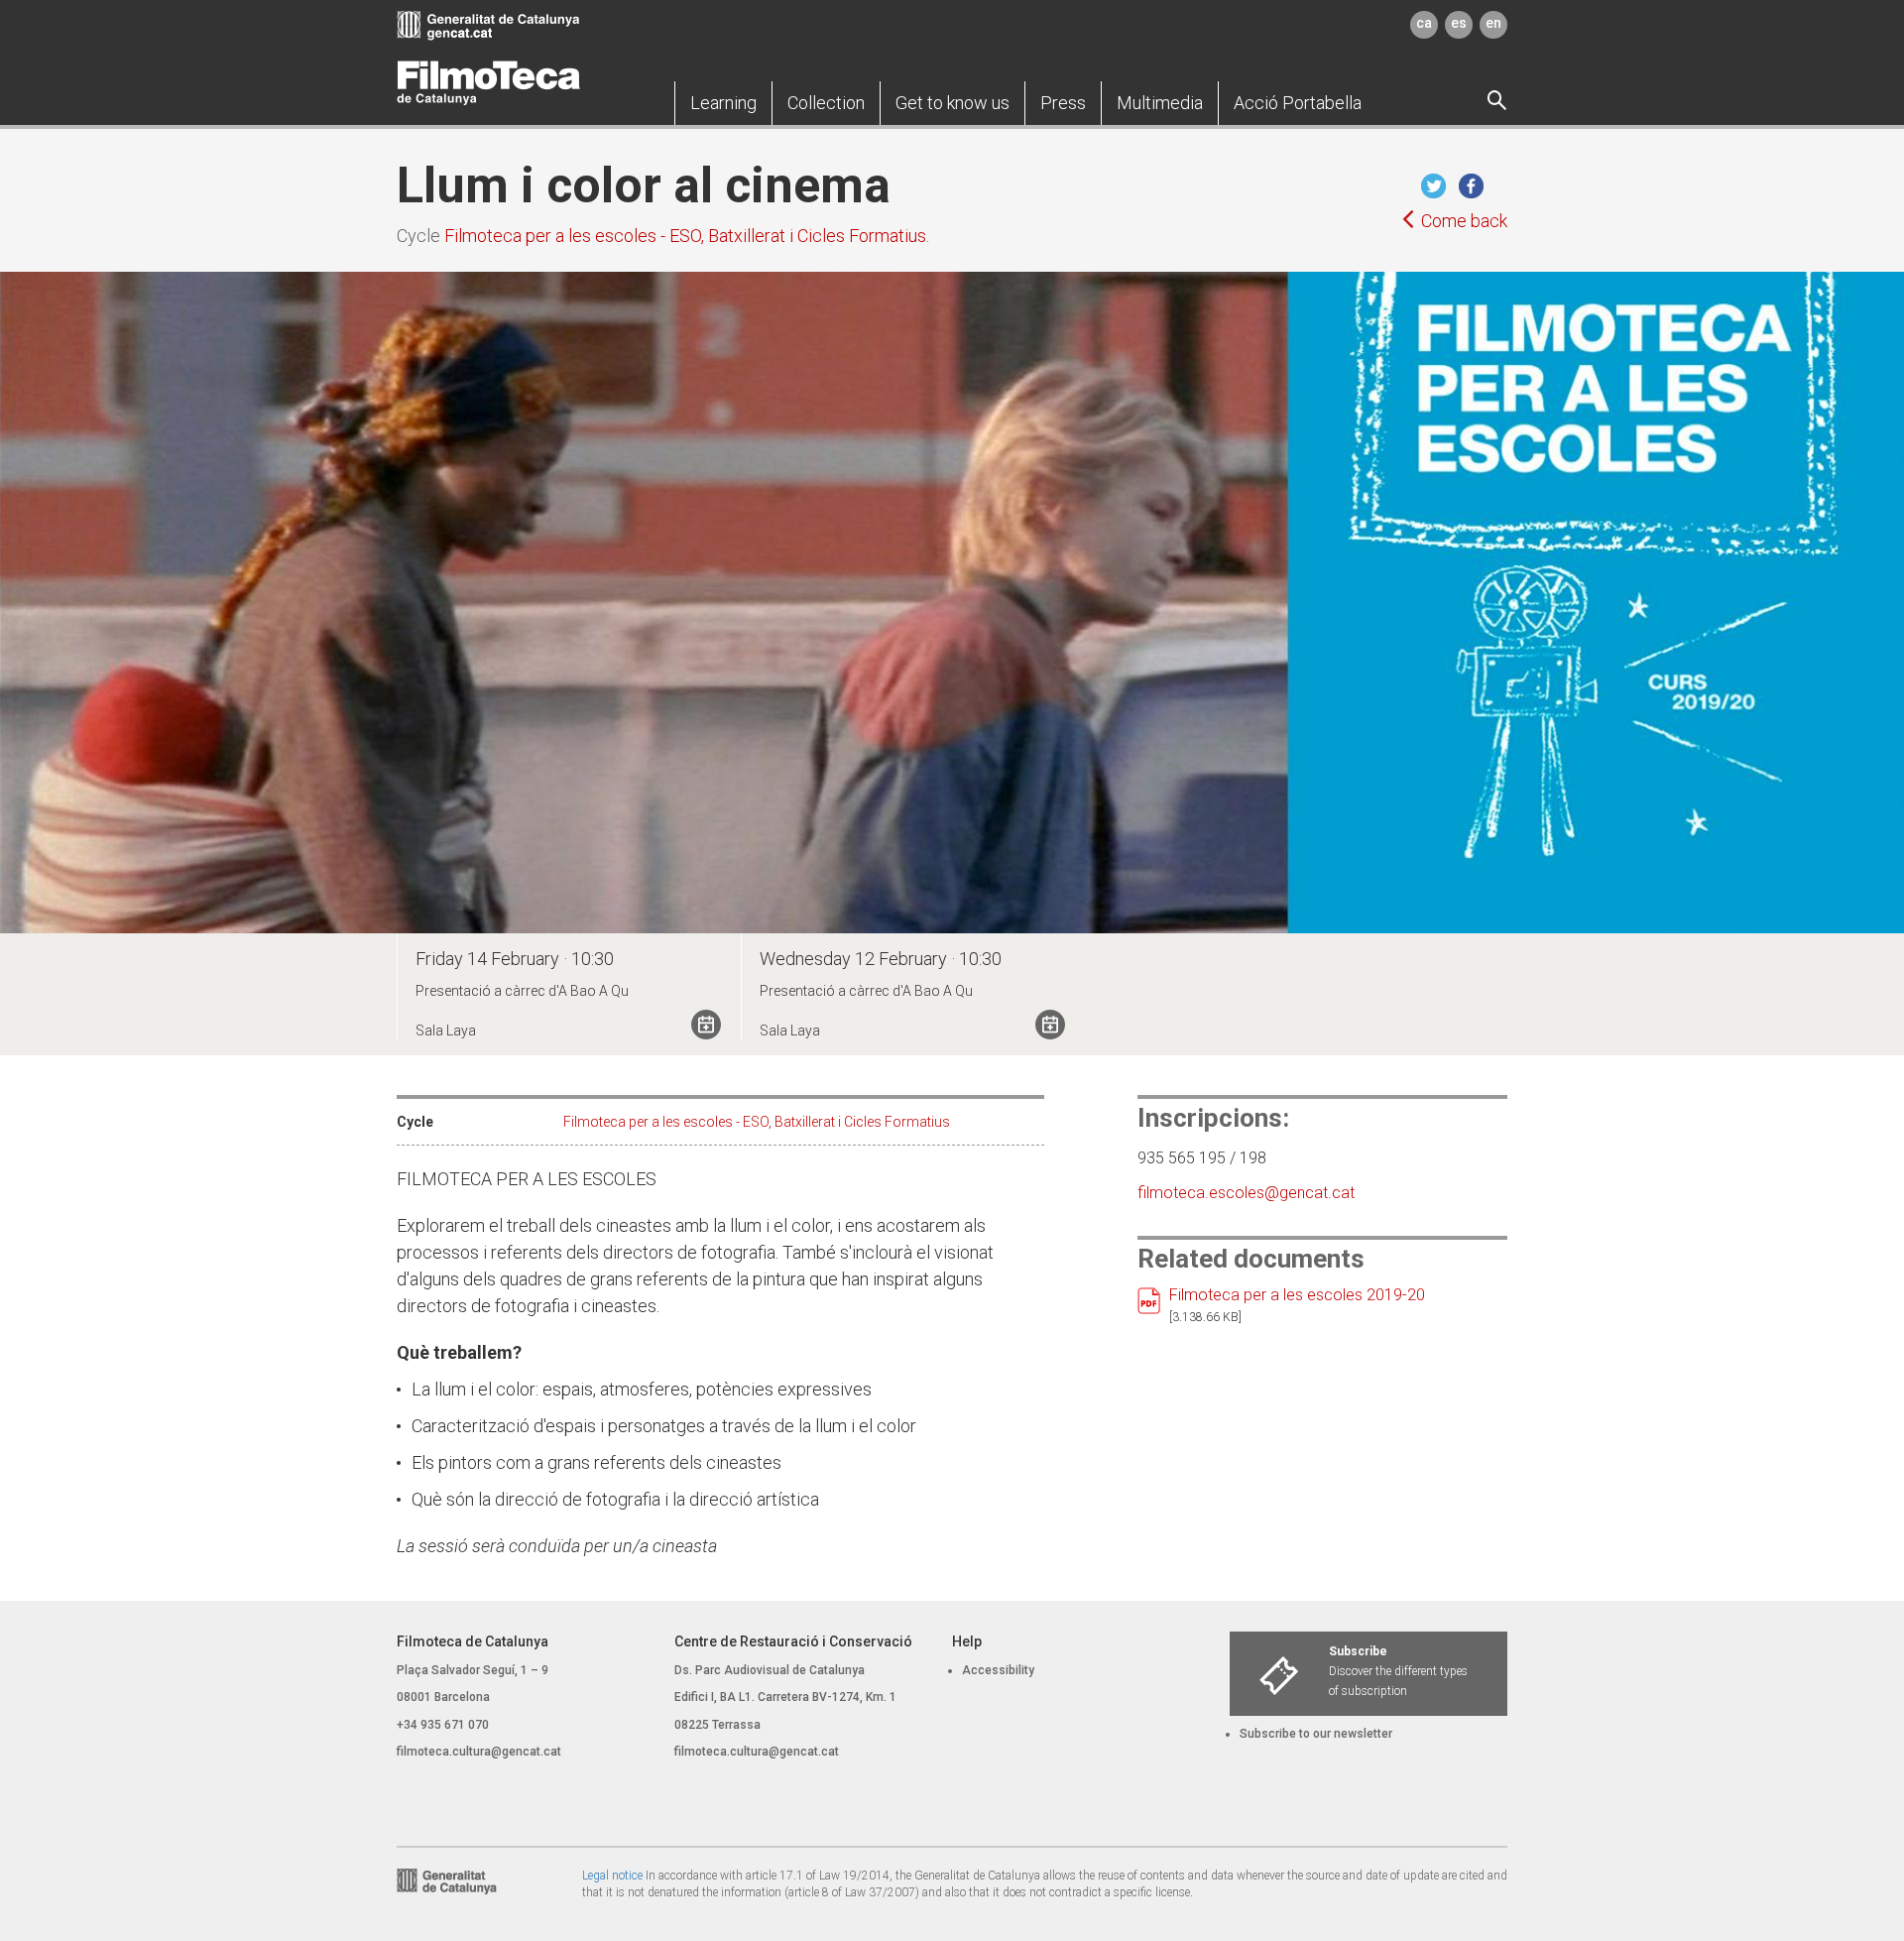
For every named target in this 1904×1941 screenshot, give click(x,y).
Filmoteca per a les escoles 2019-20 (1297, 1295)
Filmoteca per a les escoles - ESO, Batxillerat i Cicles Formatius (685, 236)
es (1459, 23)
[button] (723, 103)
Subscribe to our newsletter (1316, 1734)
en (1493, 23)
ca (1424, 23)
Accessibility (998, 1670)
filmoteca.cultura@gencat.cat (479, 1752)
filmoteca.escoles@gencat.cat (1246, 1193)
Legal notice (612, 1876)
